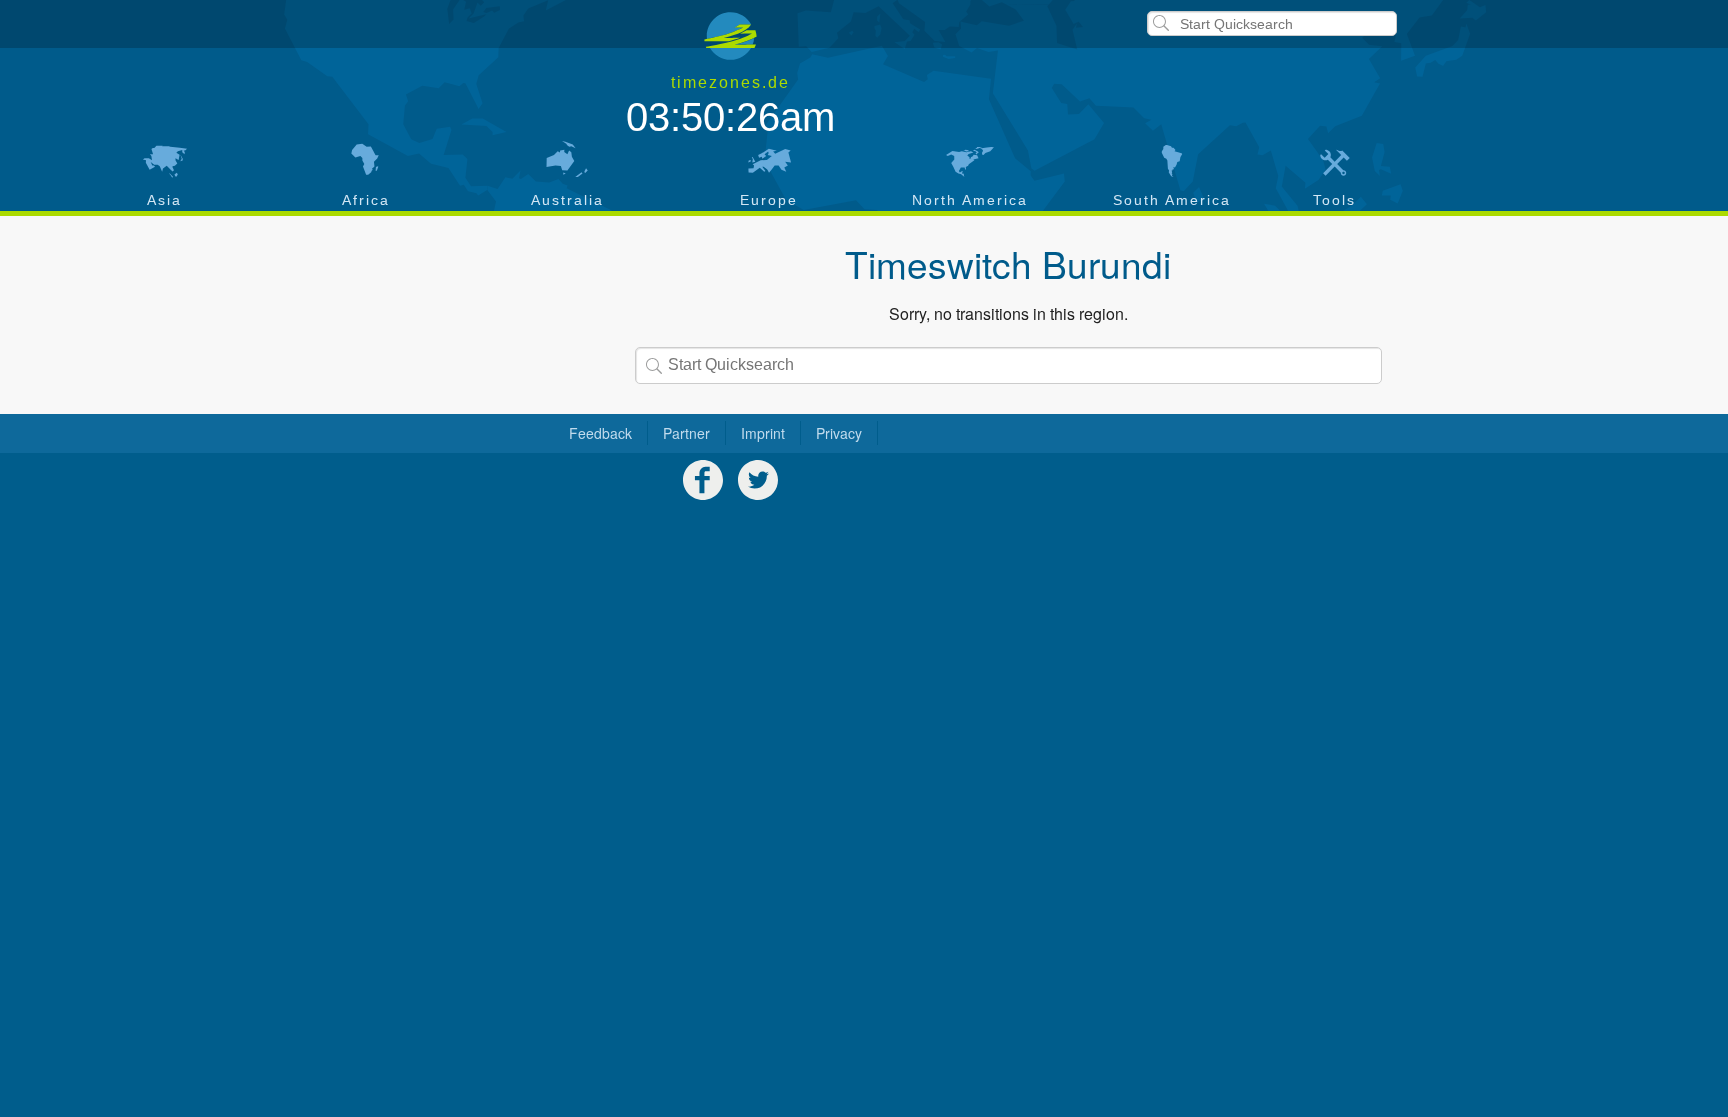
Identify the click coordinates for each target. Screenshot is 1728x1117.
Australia (567, 200)
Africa (366, 200)
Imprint (763, 433)
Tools (1334, 200)
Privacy (839, 433)
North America (970, 200)
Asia (164, 200)
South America (1172, 200)
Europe (769, 200)
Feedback (600, 433)
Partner (686, 433)
